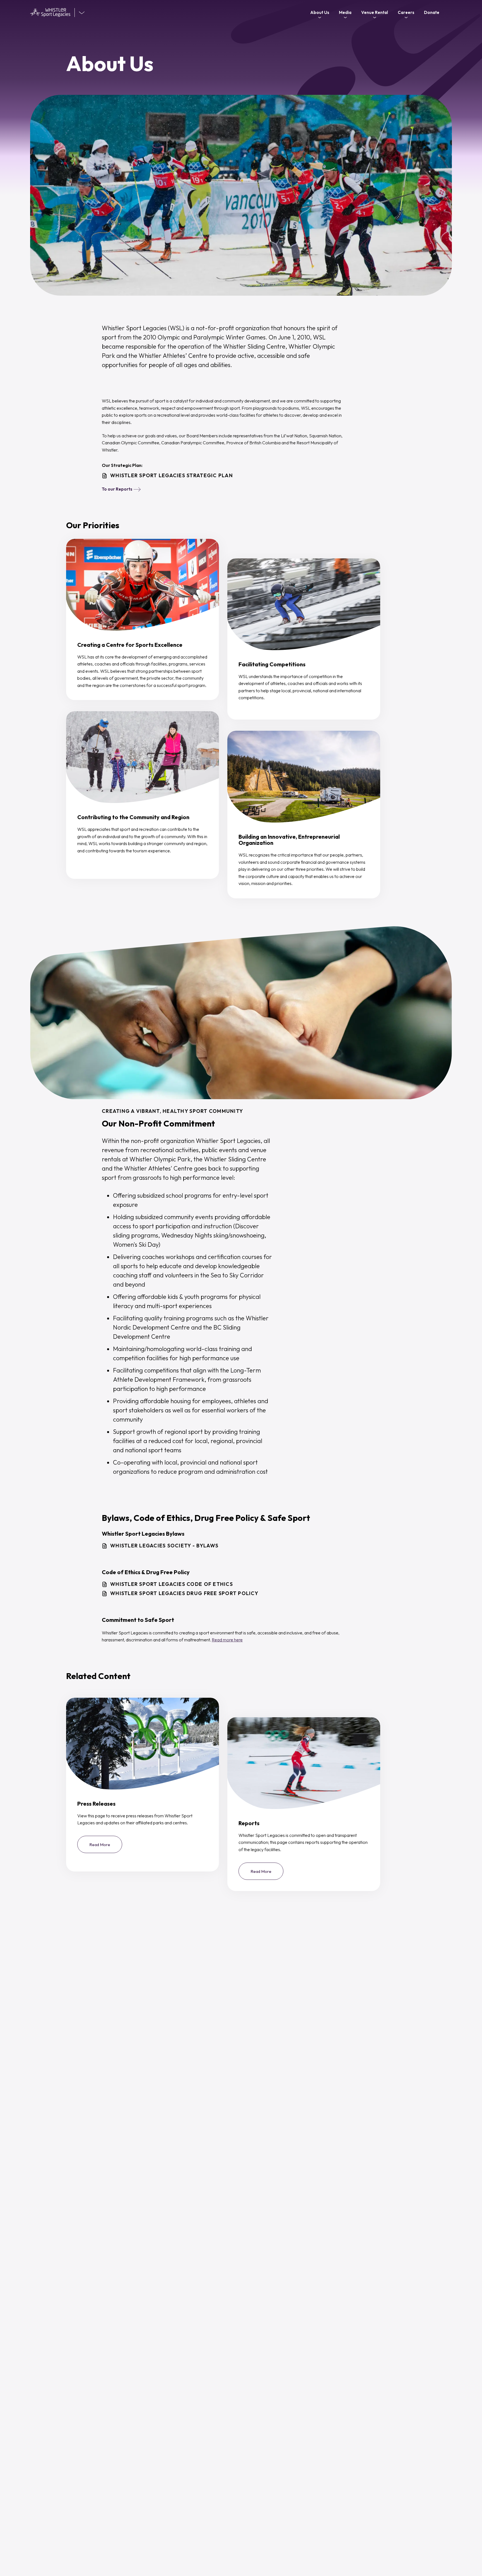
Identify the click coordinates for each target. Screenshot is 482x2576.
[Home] (52, 13)
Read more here (227, 1640)
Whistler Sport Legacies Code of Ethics (172, 1584)
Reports (249, 1823)
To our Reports (117, 489)
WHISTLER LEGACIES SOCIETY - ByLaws (164, 1546)
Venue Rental (375, 12)
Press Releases (96, 1804)
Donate (432, 12)
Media (345, 12)
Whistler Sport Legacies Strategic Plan (172, 476)
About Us (320, 12)
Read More (106, 1847)
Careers (406, 12)
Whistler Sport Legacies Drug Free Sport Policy (184, 1593)
